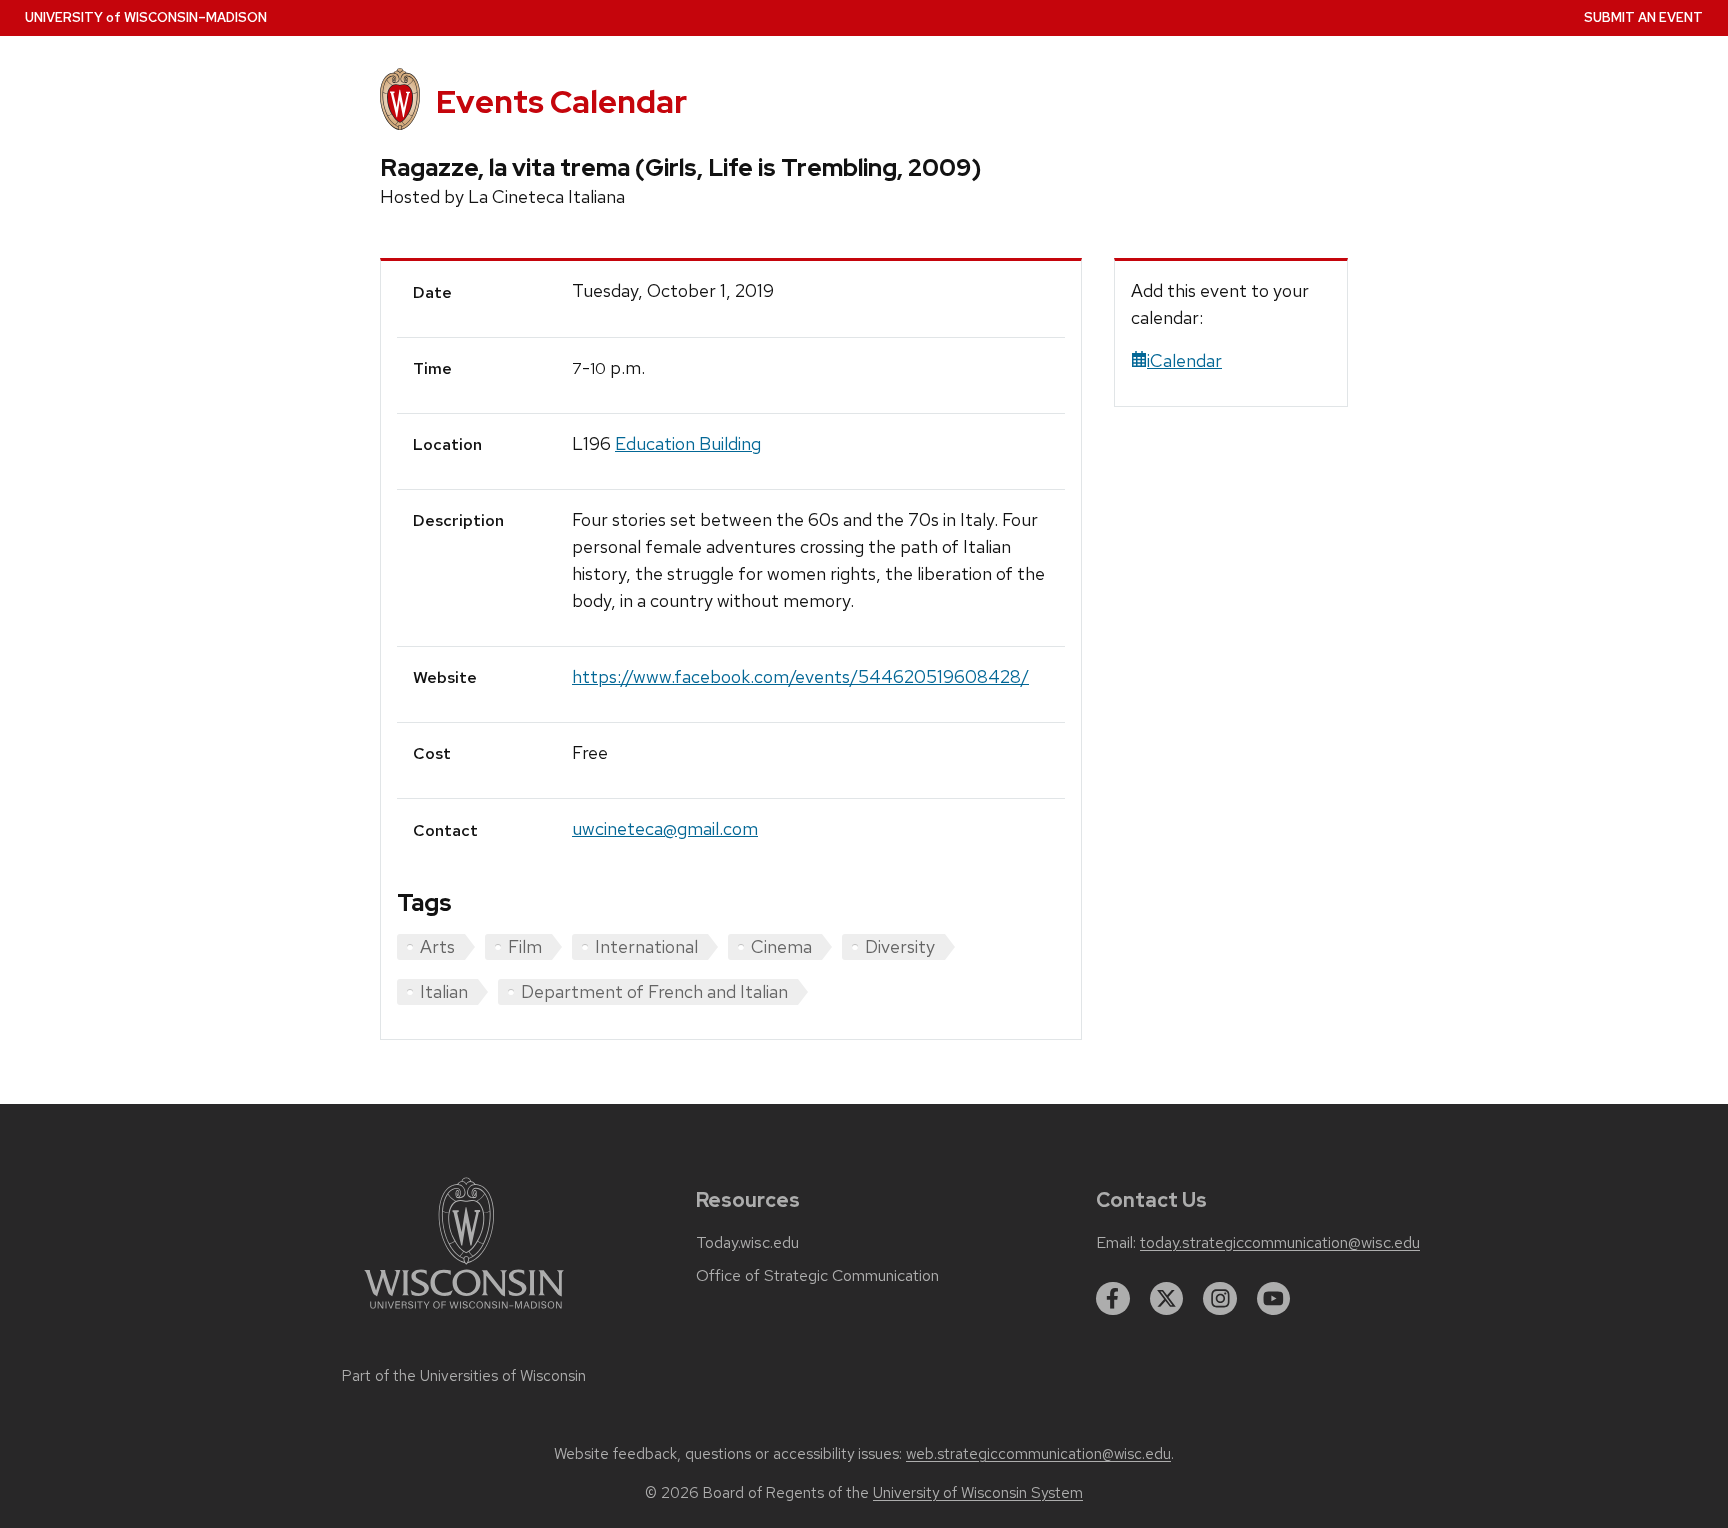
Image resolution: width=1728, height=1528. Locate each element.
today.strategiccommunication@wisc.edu (1280, 1243)
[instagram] (1220, 1299)
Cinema (781, 946)
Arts (437, 946)
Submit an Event (1643, 17)
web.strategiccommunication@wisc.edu (1038, 1454)
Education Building (688, 443)
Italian (444, 991)
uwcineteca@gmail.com (665, 828)
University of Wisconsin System (978, 1493)
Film (525, 946)
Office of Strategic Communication (817, 1276)
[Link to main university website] (464, 1312)
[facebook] (1113, 1299)
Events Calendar (561, 101)
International (646, 946)
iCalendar (1184, 360)
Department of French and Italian (654, 991)
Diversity (900, 946)
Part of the (464, 1376)
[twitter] (1167, 1299)
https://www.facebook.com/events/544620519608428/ (800, 676)
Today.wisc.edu (747, 1243)
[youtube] (1274, 1299)
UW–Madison (146, 17)
